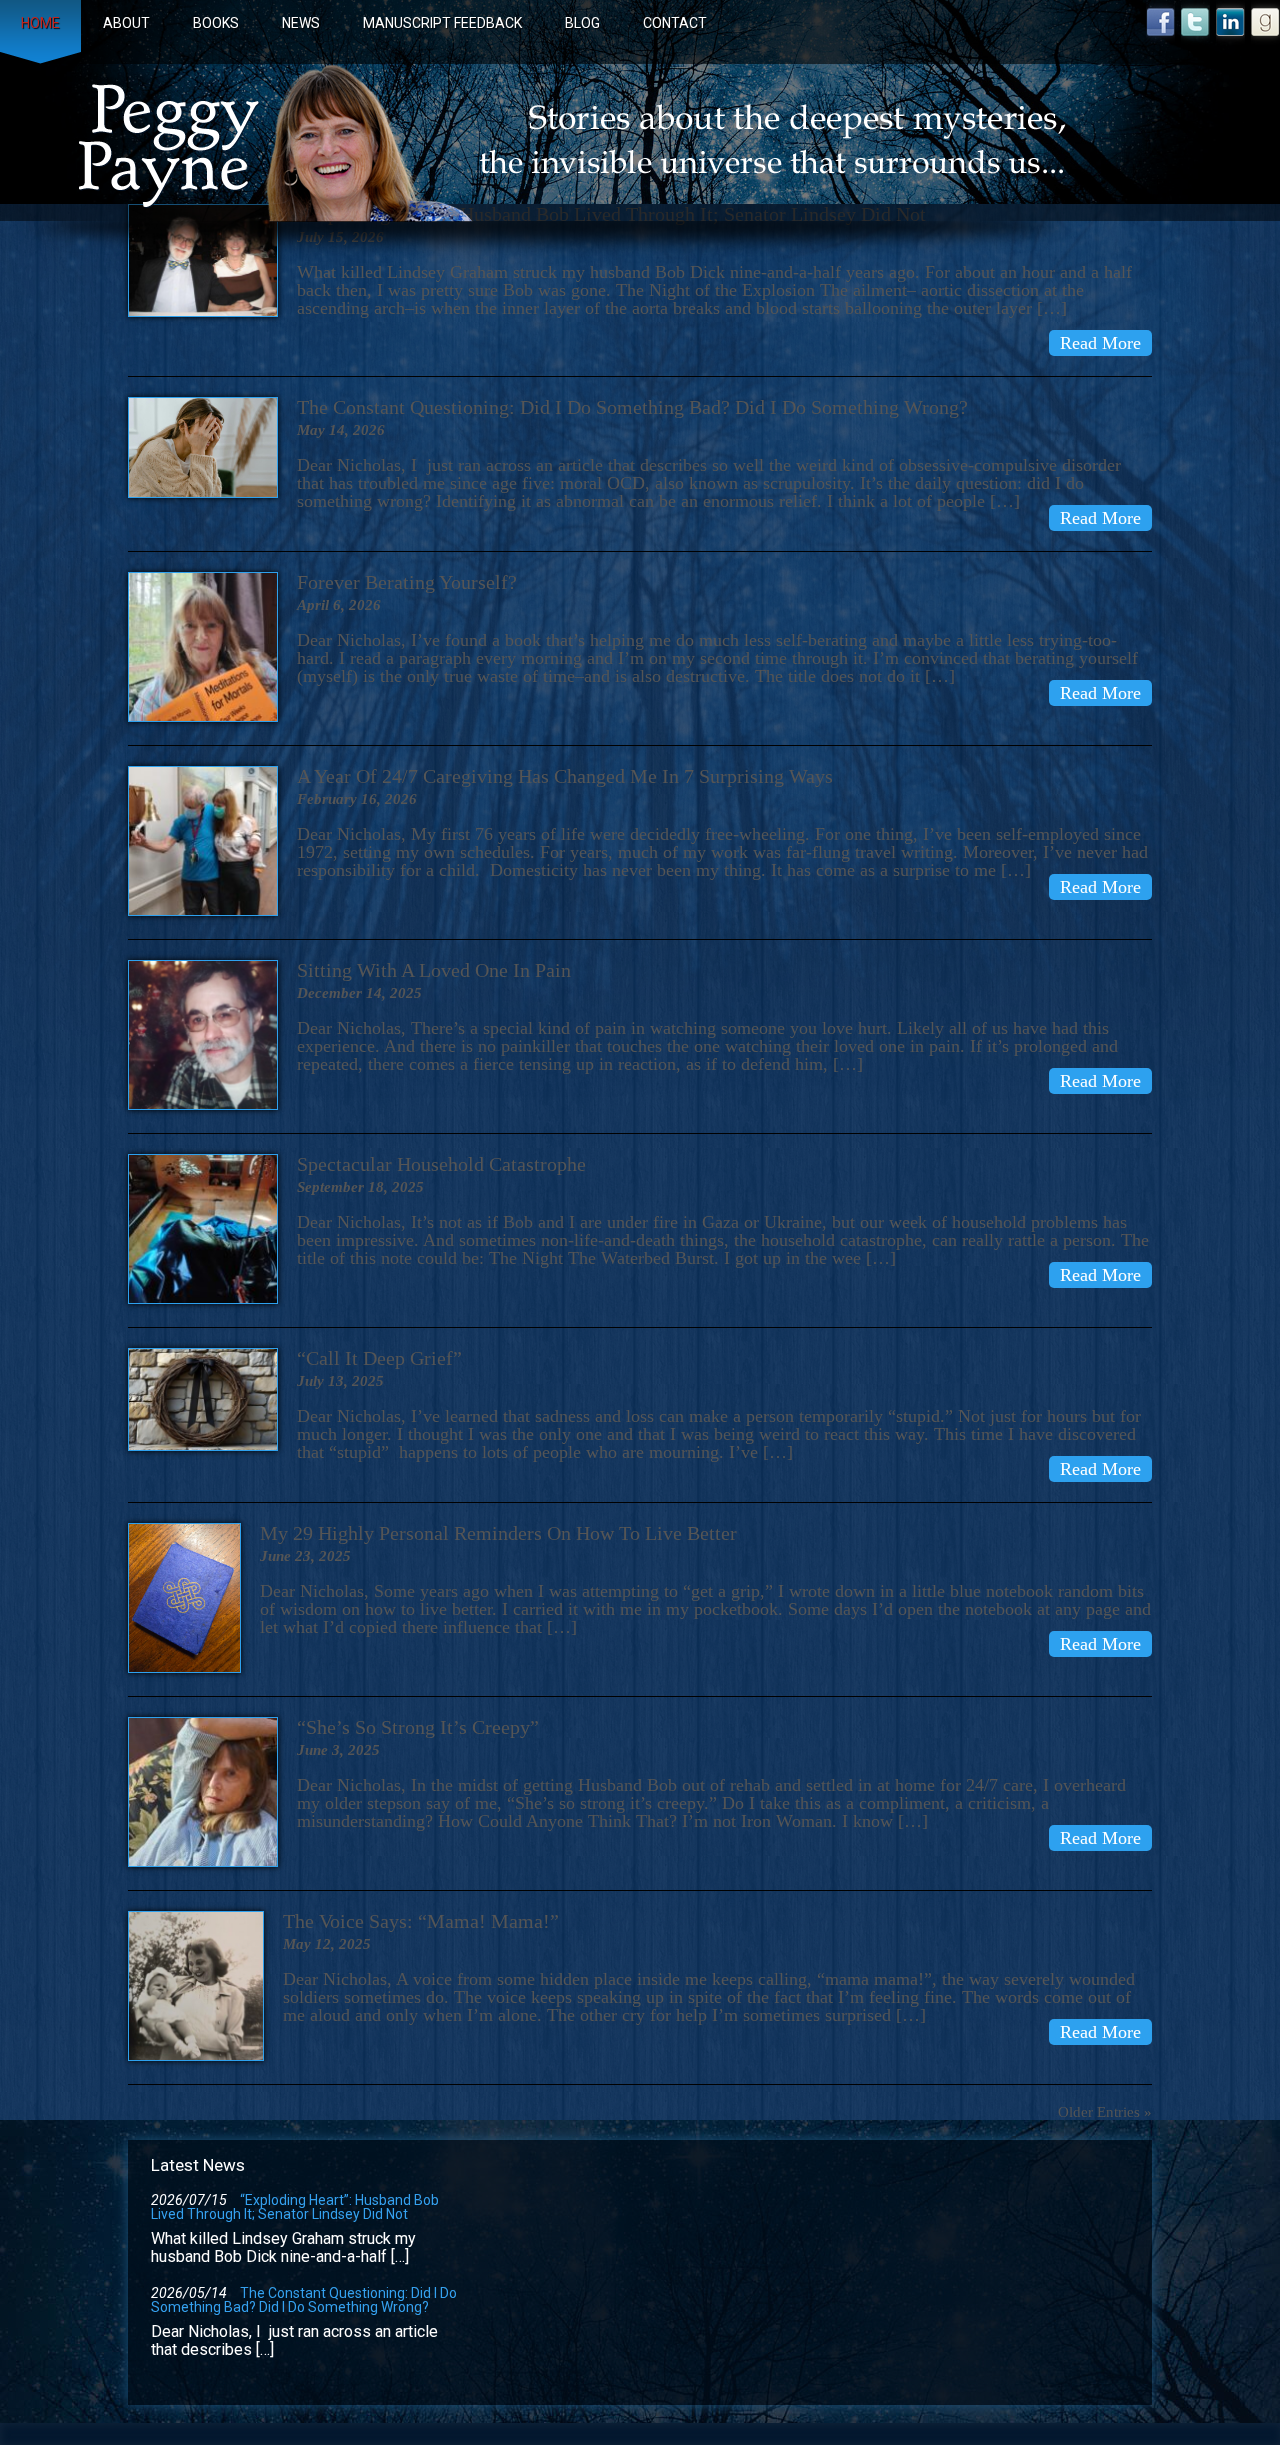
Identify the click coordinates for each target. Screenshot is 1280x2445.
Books (216, 23)
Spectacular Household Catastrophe (441, 1164)
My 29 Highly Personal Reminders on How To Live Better (498, 1533)
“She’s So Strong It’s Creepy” (418, 1727)
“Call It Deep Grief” (379, 1358)
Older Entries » (1105, 2112)
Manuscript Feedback (442, 23)
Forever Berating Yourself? (407, 582)
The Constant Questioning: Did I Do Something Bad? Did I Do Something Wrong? (632, 407)
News (301, 23)
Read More (1100, 343)
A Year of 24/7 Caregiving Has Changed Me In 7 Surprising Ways (565, 776)
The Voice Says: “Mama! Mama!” (421, 1921)
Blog (582, 23)
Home (40, 23)
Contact (675, 23)
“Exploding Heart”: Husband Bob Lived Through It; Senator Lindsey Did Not (295, 2207)
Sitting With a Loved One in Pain (434, 970)
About (126, 23)
